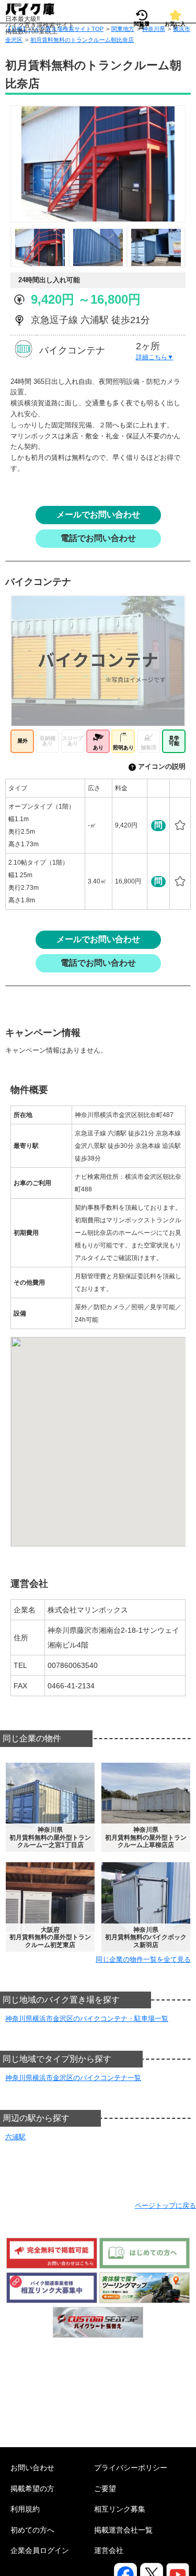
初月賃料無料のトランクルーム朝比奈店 (82, 40)
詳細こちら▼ (155, 357)
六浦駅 (15, 2137)
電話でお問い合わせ (98, 538)
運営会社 (109, 2550)
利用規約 (25, 2509)
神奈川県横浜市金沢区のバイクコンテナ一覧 (73, 2078)
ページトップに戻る (165, 2205)
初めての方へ (32, 2530)
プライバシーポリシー (131, 2468)
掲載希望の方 (32, 2489)
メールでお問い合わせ (98, 515)
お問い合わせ (32, 2468)
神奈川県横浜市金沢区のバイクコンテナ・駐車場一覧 (87, 2019)
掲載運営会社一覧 (123, 2530)
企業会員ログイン (40, 2550)
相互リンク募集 (120, 2509)
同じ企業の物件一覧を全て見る (143, 1959)
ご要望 (105, 2489)
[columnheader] (45, 788)
